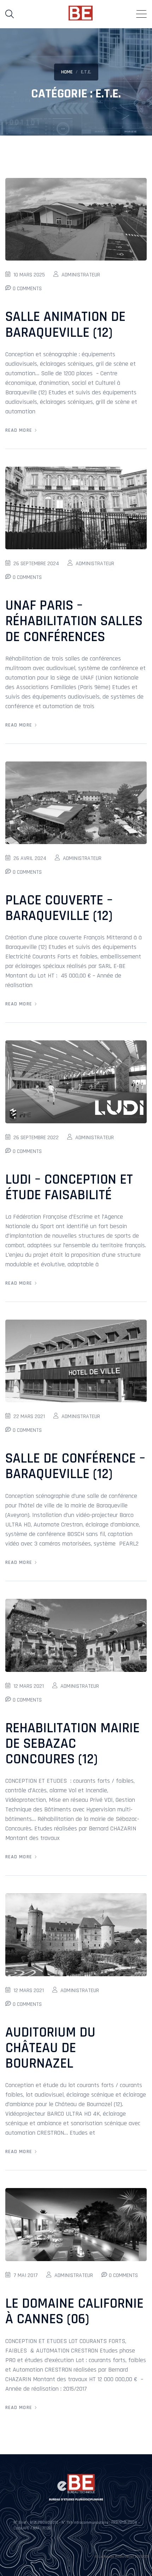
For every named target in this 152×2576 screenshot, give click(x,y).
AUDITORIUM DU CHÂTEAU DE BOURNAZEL (50, 2048)
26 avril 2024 (30, 858)
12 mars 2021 (29, 1686)
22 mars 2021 (29, 1416)
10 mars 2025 (29, 275)
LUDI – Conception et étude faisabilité (69, 1187)
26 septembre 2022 (36, 1138)
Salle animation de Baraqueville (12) (65, 325)
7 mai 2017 (26, 2275)
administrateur (81, 275)
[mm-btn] (141, 14)
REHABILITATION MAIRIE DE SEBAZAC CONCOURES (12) (72, 1744)
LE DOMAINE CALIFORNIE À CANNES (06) (74, 2311)
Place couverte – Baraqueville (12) (59, 908)
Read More (19, 430)
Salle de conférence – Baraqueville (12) (75, 1466)
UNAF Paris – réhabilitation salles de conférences (74, 621)
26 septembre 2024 (36, 564)
